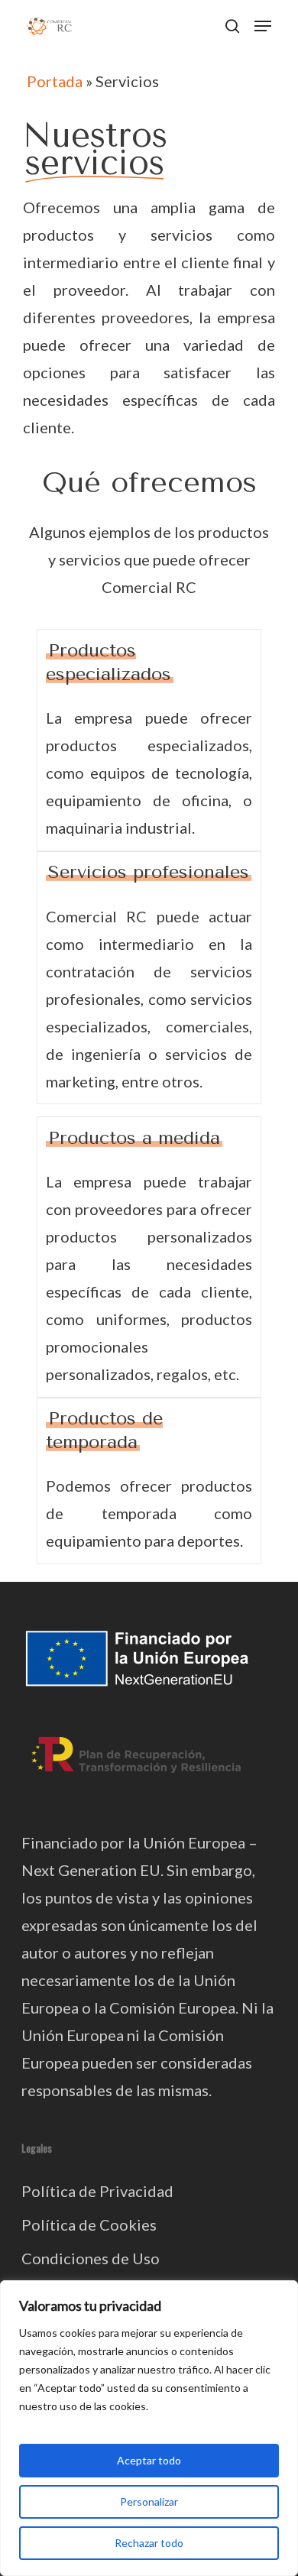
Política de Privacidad (97, 2191)
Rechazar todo (149, 2543)
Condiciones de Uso (91, 2258)
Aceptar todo (149, 2460)
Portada (55, 81)
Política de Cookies (89, 2224)
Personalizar (149, 2501)
